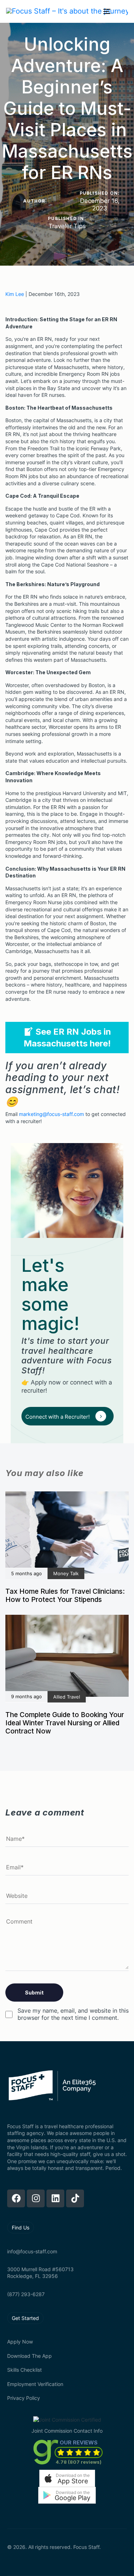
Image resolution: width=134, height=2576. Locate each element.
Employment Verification (35, 2384)
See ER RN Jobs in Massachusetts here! (67, 1038)
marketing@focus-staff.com (51, 1114)
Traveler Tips (67, 226)
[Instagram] (36, 2198)
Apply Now (20, 2342)
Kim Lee (15, 294)
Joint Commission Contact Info (67, 2431)
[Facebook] (16, 2198)
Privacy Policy (24, 2398)
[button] (67, 2478)
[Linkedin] (55, 2198)
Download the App (29, 2356)
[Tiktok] (75, 2198)
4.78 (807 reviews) (79, 2462)
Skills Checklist (24, 2370)
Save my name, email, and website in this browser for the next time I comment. (73, 2014)
